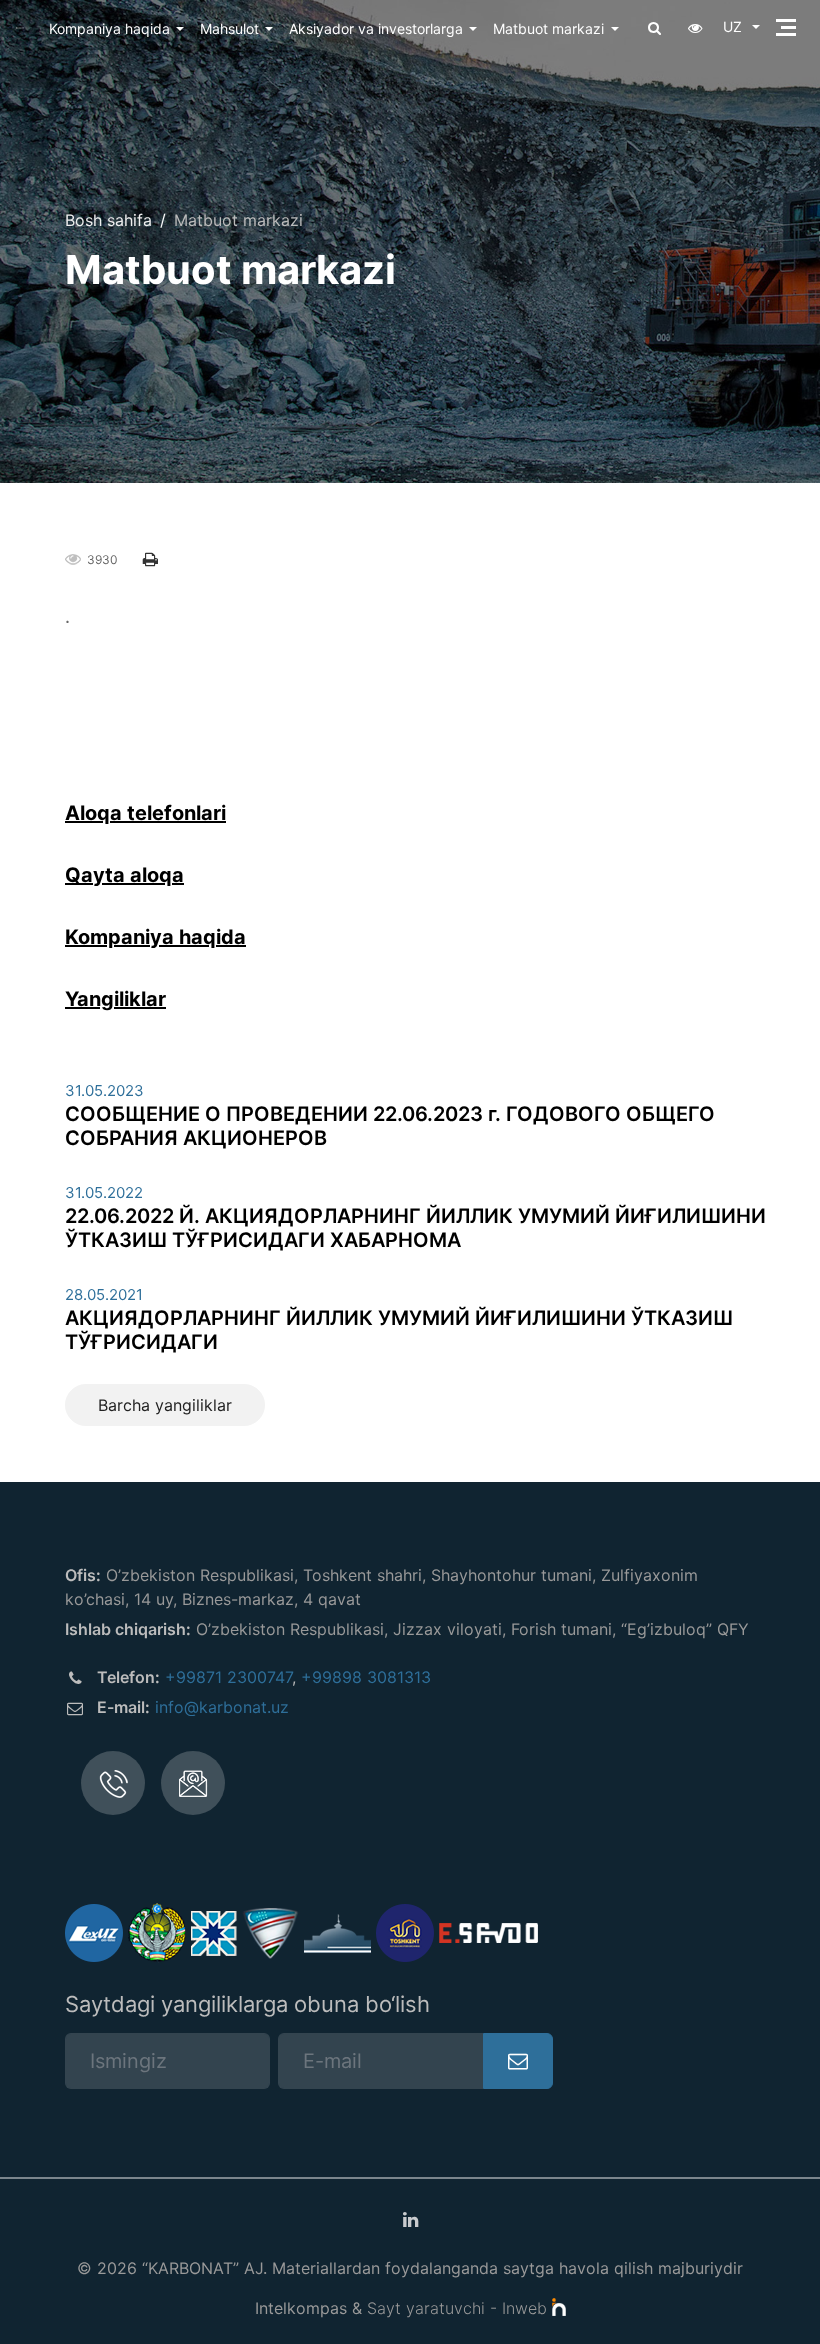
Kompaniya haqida (109, 28)
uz (734, 26)
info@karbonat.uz (222, 1707)
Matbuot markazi (548, 28)
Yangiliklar (115, 999)
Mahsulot (229, 28)
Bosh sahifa (108, 220)
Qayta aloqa (124, 875)
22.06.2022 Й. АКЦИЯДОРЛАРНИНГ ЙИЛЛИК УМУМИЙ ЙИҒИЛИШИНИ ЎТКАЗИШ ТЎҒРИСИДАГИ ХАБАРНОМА (415, 1228)
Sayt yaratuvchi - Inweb (459, 2308)
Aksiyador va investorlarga (376, 28)
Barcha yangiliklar (165, 1405)
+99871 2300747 (228, 1677)
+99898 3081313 (366, 1677)
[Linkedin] (410, 2220)
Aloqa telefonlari (145, 813)
